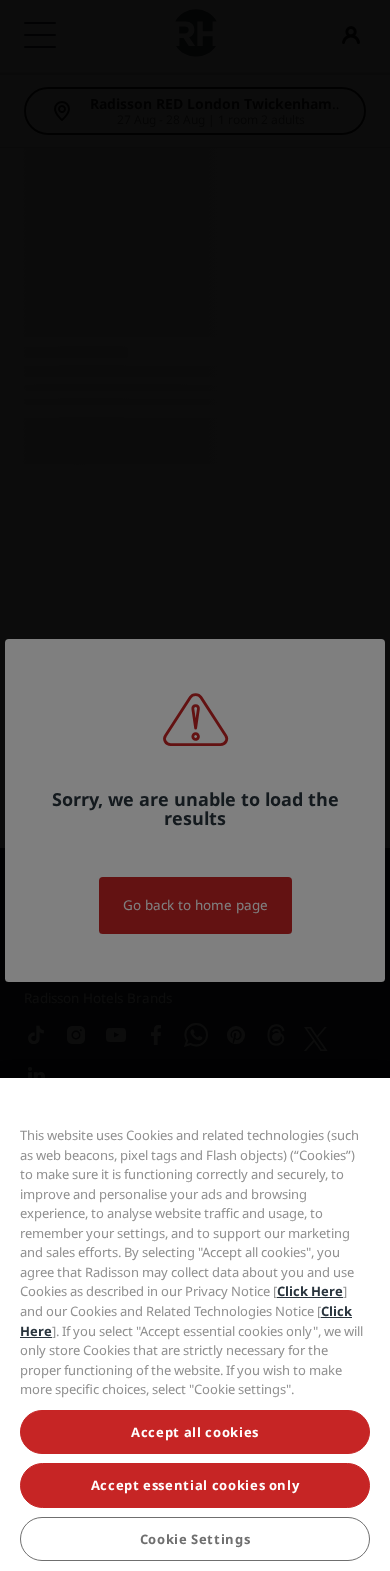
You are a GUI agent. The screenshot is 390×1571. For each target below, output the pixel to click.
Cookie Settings (195, 1539)
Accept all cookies (195, 1432)
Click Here (310, 1291)
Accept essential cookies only (195, 1485)
